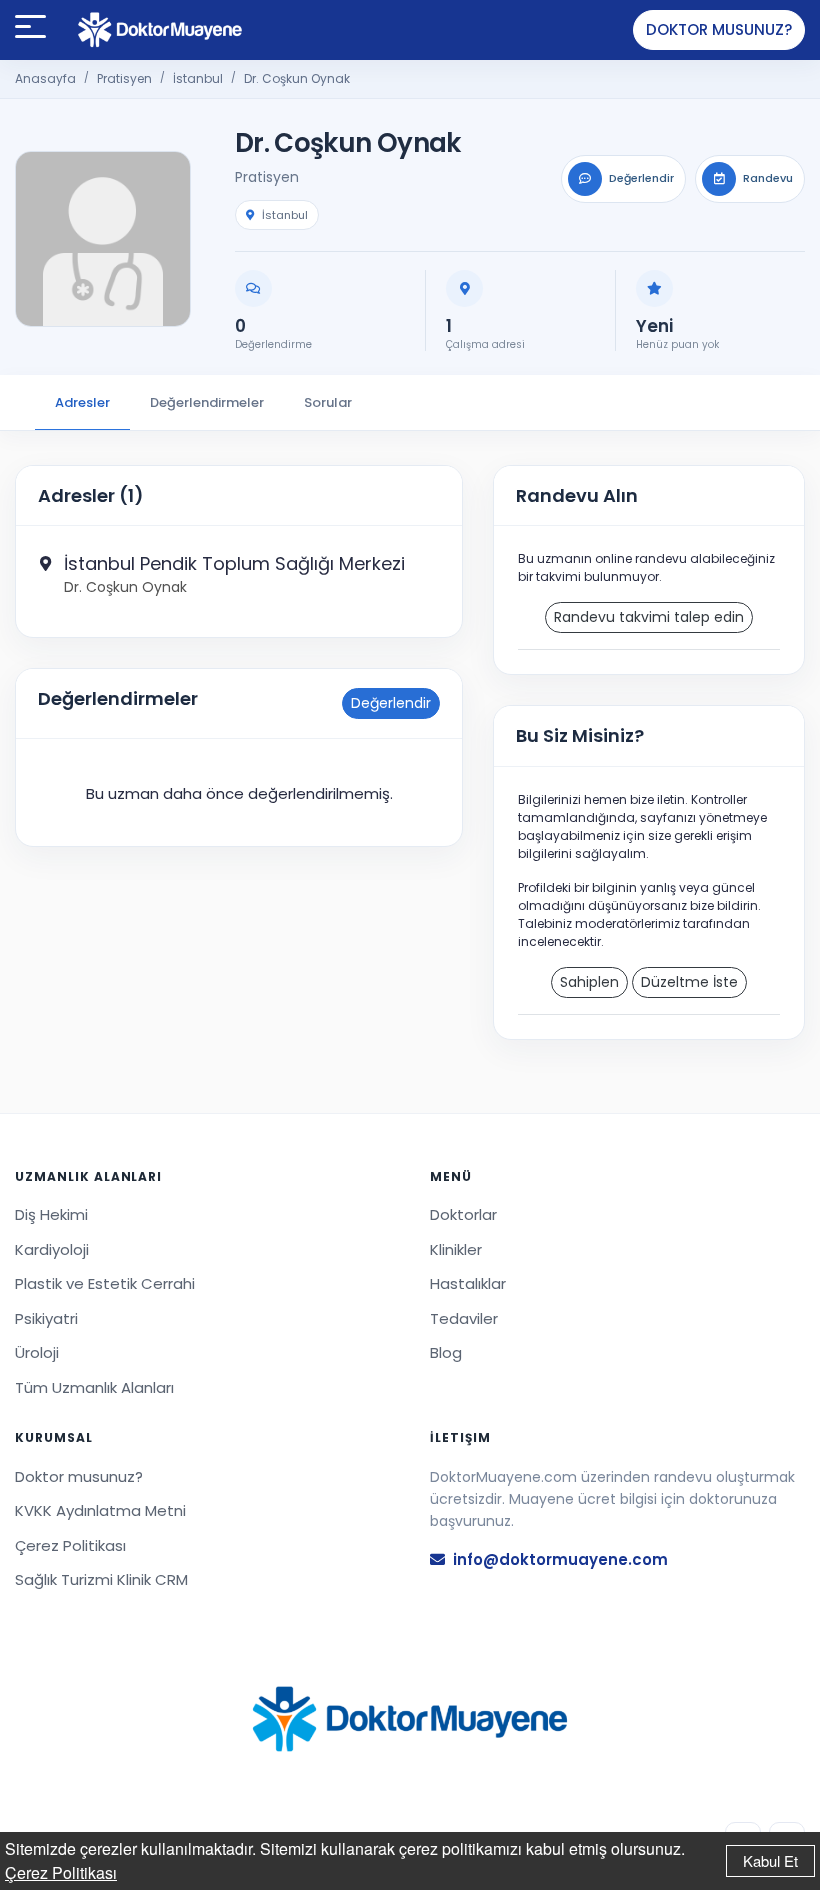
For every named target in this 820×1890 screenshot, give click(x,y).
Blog (446, 1352)
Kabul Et (770, 1860)
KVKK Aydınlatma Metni (100, 1510)
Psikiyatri (46, 1318)
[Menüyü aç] (30, 30)
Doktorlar (463, 1214)
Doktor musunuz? (719, 29)
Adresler (82, 402)
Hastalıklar (468, 1283)
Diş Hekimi (51, 1214)
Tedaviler (464, 1318)
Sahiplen (589, 982)
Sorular (328, 402)
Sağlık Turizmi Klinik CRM (101, 1579)
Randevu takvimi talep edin (649, 617)
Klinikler (456, 1249)
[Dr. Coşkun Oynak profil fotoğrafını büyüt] (103, 239)
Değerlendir (391, 703)
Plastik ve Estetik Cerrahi (105, 1283)
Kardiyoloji (52, 1249)
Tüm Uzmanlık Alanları (94, 1387)
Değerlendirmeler (207, 402)
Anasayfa (45, 78)
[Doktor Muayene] (410, 1719)
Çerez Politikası (61, 1872)
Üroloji (37, 1352)
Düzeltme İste (689, 982)
